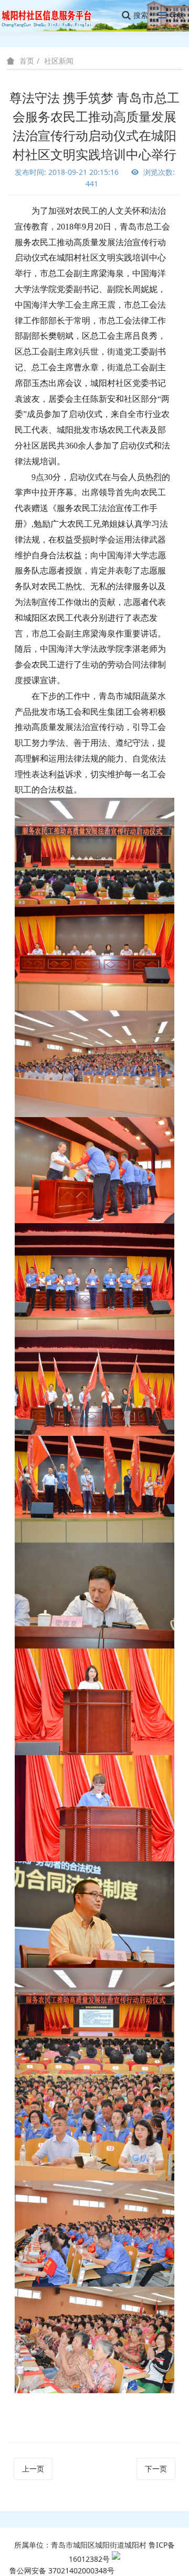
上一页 (33, 2469)
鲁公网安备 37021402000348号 (62, 2570)
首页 (27, 61)
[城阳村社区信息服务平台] (52, 15)
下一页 (156, 2469)
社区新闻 (59, 61)
